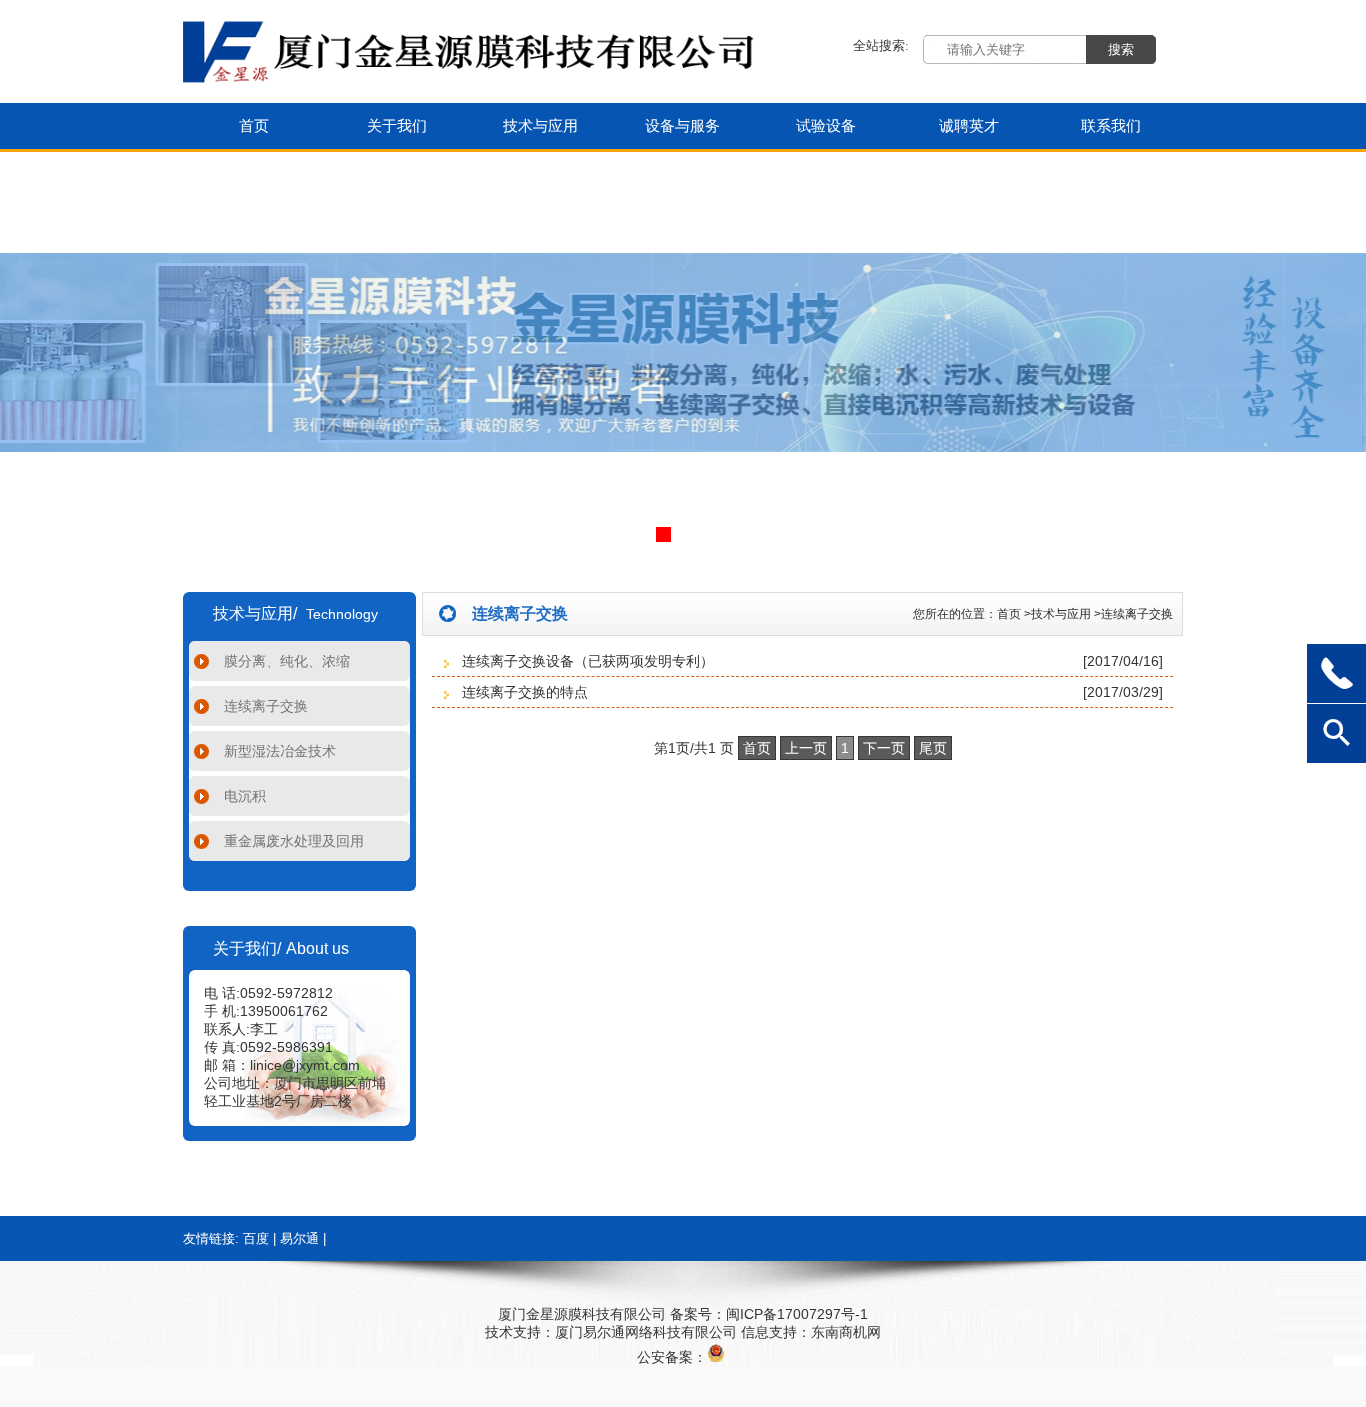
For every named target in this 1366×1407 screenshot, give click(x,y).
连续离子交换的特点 (525, 692)
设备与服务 (682, 126)
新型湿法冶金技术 (280, 751)
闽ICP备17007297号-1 (797, 1314)
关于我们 (397, 126)
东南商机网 (846, 1332)
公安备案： (672, 1357)
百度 (256, 1238)
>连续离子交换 (1133, 614)
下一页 (884, 748)
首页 (254, 126)
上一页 (806, 748)
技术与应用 (540, 126)
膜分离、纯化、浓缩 (287, 661)
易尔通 (299, 1238)
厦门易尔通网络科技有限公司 (646, 1332)
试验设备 (826, 126)
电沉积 (245, 796)
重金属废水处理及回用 (294, 841)
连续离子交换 (266, 706)
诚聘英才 (969, 126)
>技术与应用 (1057, 614)
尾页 (933, 748)
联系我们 (1111, 126)
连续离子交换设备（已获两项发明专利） (588, 661)
